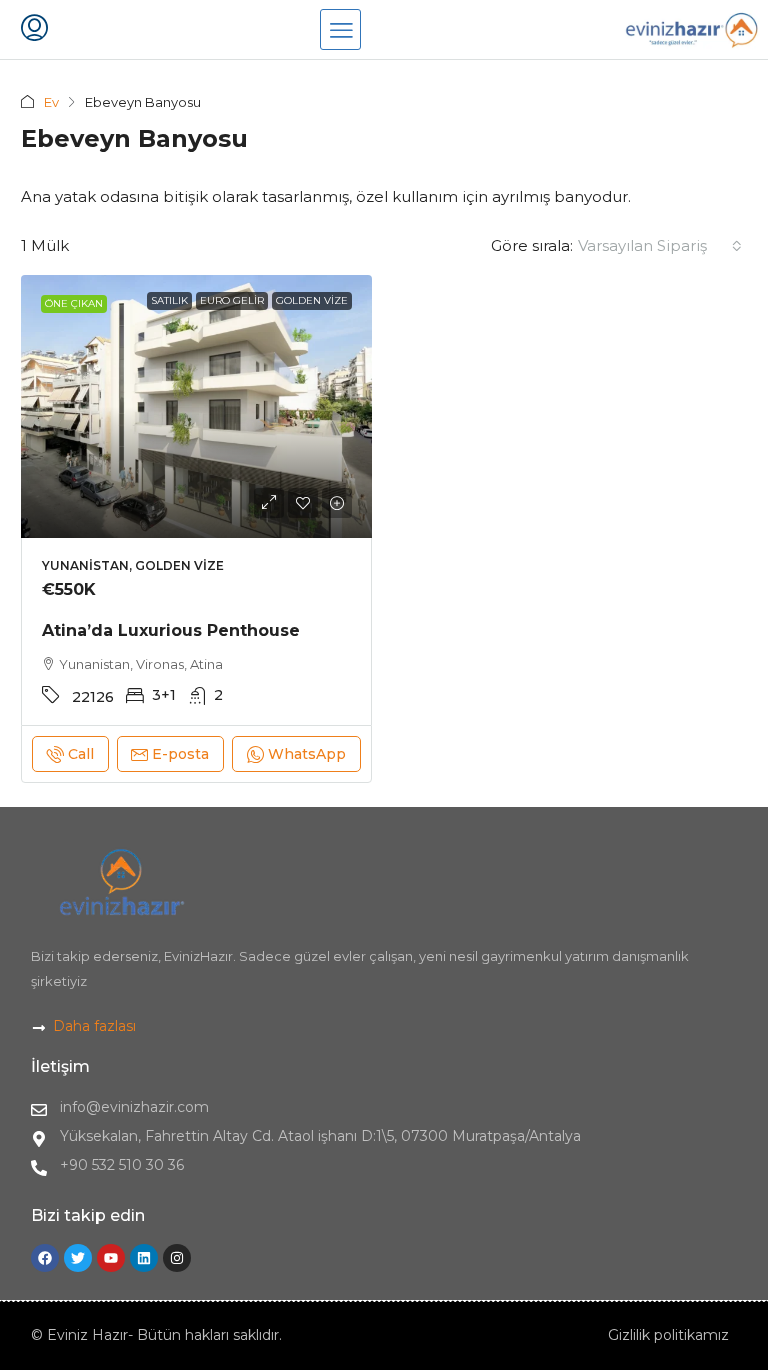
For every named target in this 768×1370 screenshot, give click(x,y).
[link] (196, 406)
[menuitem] (34, 30)
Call (81, 754)
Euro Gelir (232, 300)
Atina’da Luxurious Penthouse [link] (171, 630)
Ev (51, 102)
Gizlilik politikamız (668, 1335)
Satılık (169, 300)
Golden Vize (312, 300)
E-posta (180, 754)
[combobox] (660, 246)
